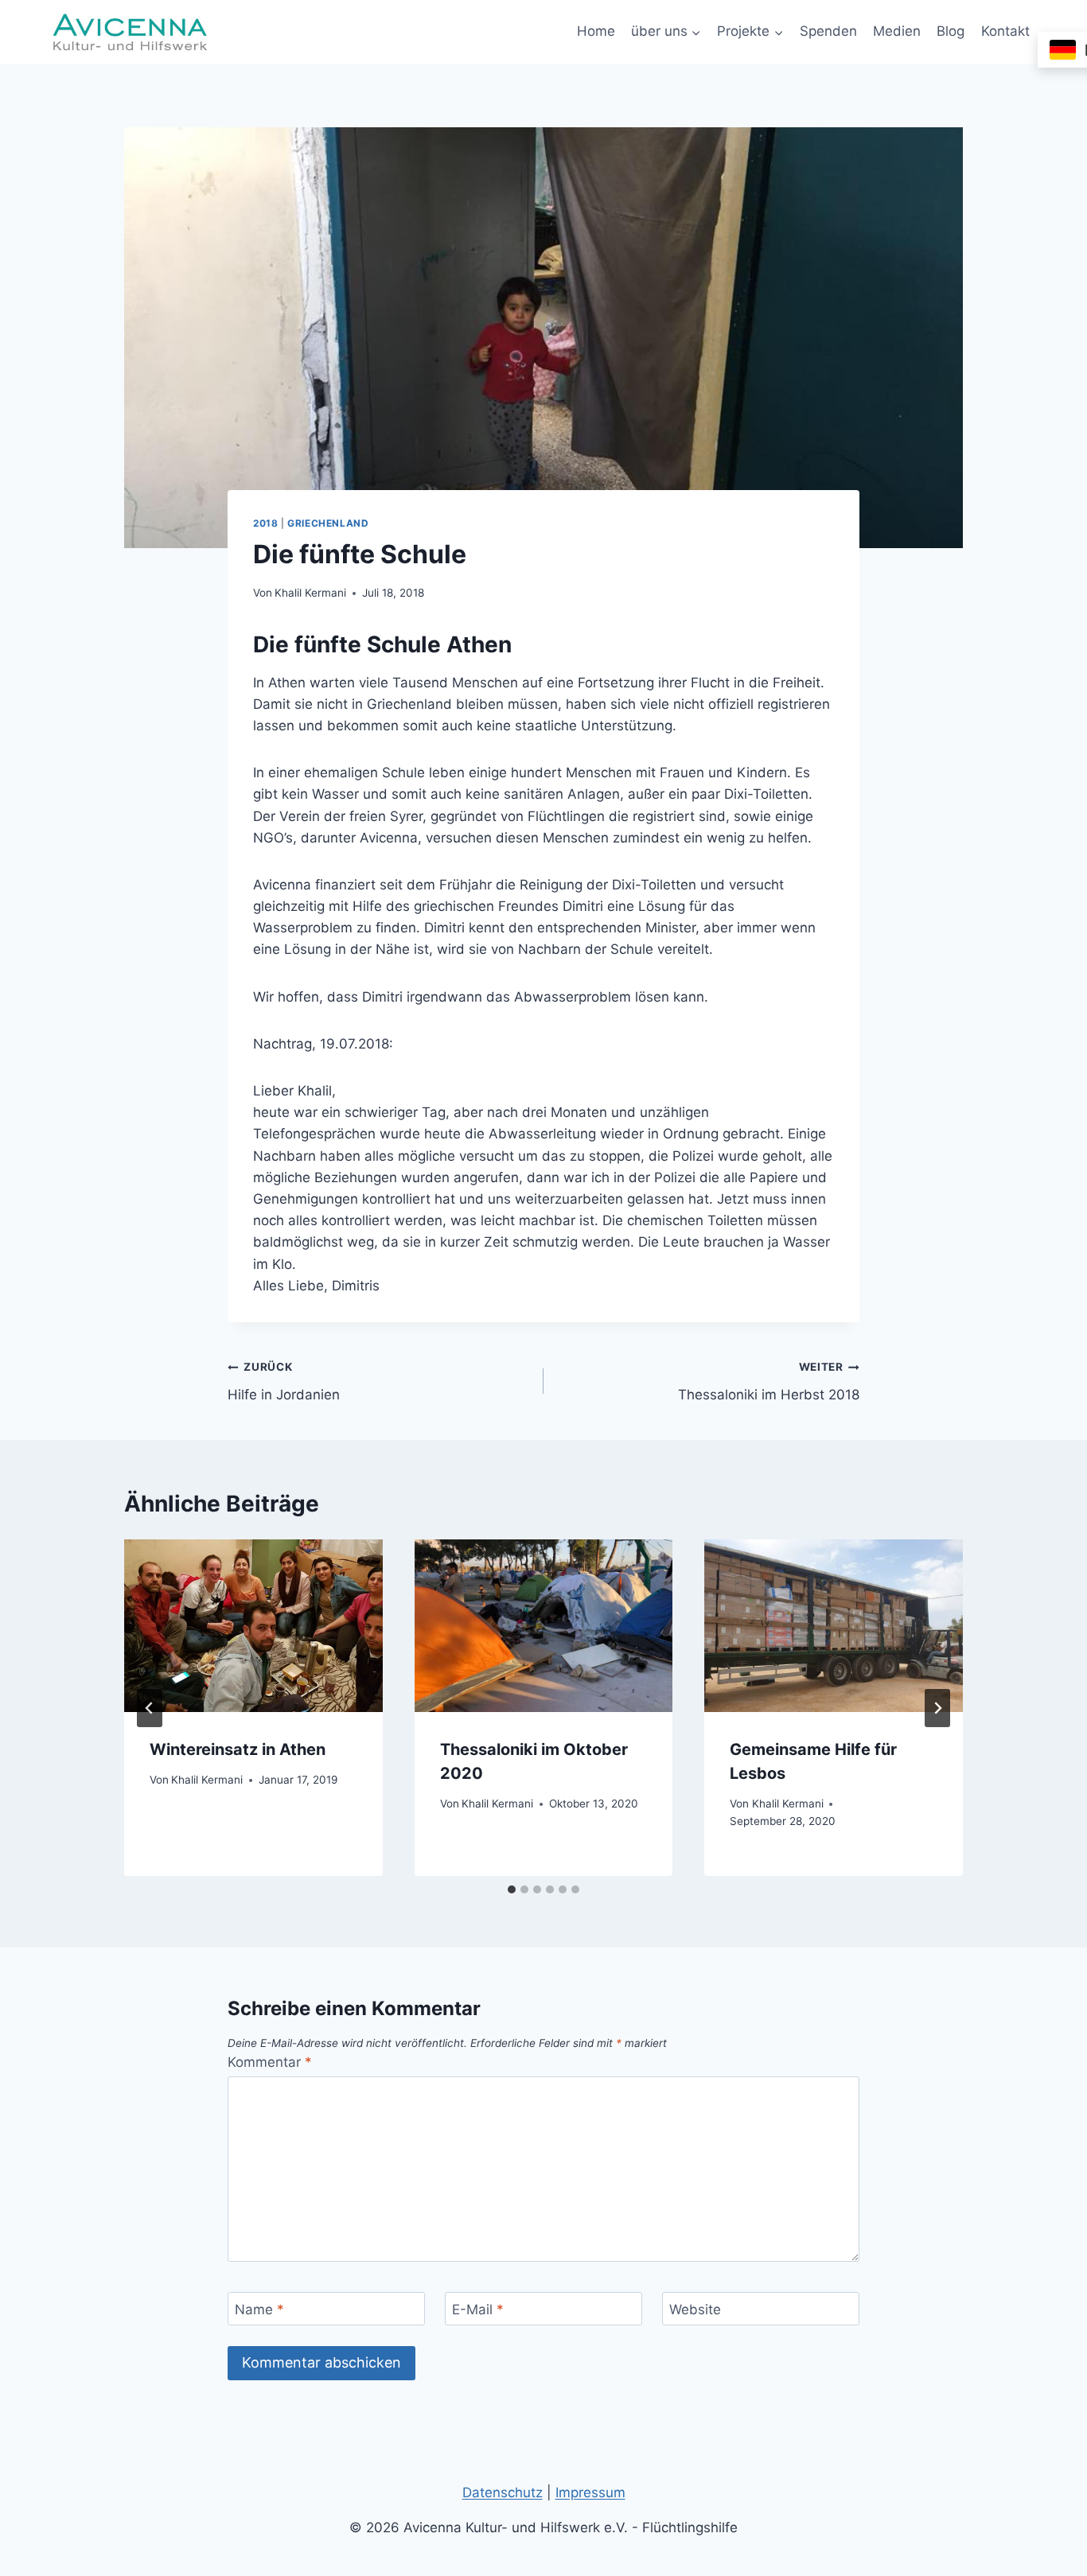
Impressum (590, 2492)
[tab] (512, 1889)
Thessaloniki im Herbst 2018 (769, 1381)
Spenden (828, 31)
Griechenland (328, 523)
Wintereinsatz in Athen (238, 1749)
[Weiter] (937, 1708)
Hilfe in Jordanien (284, 1381)
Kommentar (270, 2062)
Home (596, 31)
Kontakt (1005, 31)
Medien (897, 31)
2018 (265, 523)
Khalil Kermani (310, 593)
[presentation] (253, 1625)
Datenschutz (503, 2492)
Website (695, 2309)
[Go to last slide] (150, 1708)
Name (259, 2309)
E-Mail (478, 2309)
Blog (951, 31)
